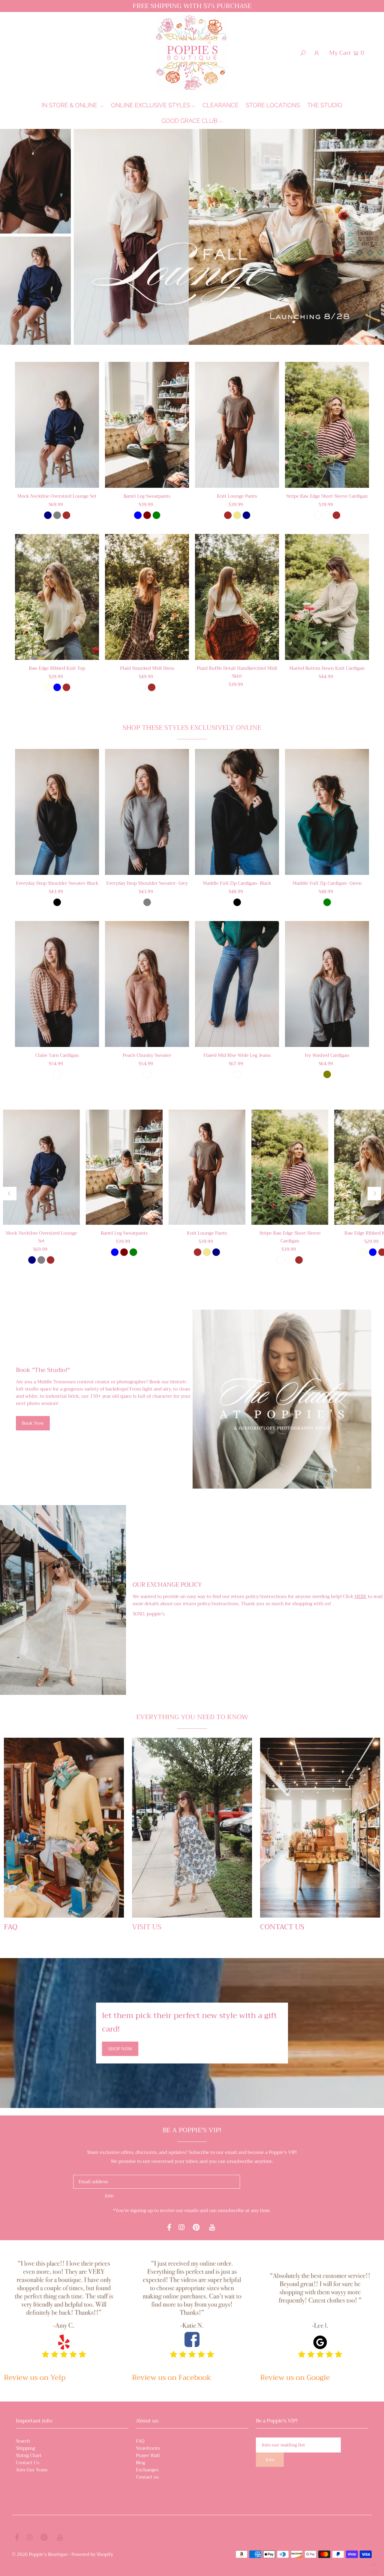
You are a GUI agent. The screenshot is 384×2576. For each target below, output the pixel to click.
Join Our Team (32, 2470)
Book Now (33, 1423)
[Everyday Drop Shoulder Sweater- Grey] (147, 812)
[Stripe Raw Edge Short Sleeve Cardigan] (327, 425)
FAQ (140, 2441)
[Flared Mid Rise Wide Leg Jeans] (237, 984)
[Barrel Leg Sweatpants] (147, 425)
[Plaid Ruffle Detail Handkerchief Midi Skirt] (237, 597)
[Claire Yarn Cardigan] (57, 984)
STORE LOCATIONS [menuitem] (273, 105)
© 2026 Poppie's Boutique (40, 2554)
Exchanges (147, 2470)
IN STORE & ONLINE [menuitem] (70, 105)
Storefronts (148, 2448)
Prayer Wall (148, 2455)
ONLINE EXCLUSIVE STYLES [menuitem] (151, 105)
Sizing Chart (29, 2455)
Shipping (25, 2448)
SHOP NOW (120, 2049)
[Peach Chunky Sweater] (147, 984)
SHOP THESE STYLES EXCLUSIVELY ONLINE (192, 728)
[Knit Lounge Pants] (237, 425)
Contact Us (28, 2463)
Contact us (147, 2477)
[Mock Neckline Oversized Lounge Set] (57, 425)
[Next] (374, 1194)
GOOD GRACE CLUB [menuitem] (189, 121)
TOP (373, 2569)
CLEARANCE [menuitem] (220, 105)
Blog (141, 2463)
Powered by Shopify (92, 2554)
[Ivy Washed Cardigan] (327, 984)
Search (23, 2441)
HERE (361, 1597)
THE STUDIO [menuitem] (325, 105)
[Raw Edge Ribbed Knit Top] (57, 597)
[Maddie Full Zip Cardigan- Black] (237, 812)
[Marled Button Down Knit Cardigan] (327, 597)
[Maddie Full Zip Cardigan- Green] (327, 812)
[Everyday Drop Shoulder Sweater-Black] (57, 812)
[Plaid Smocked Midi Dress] (147, 597)
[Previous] (10, 1194)
